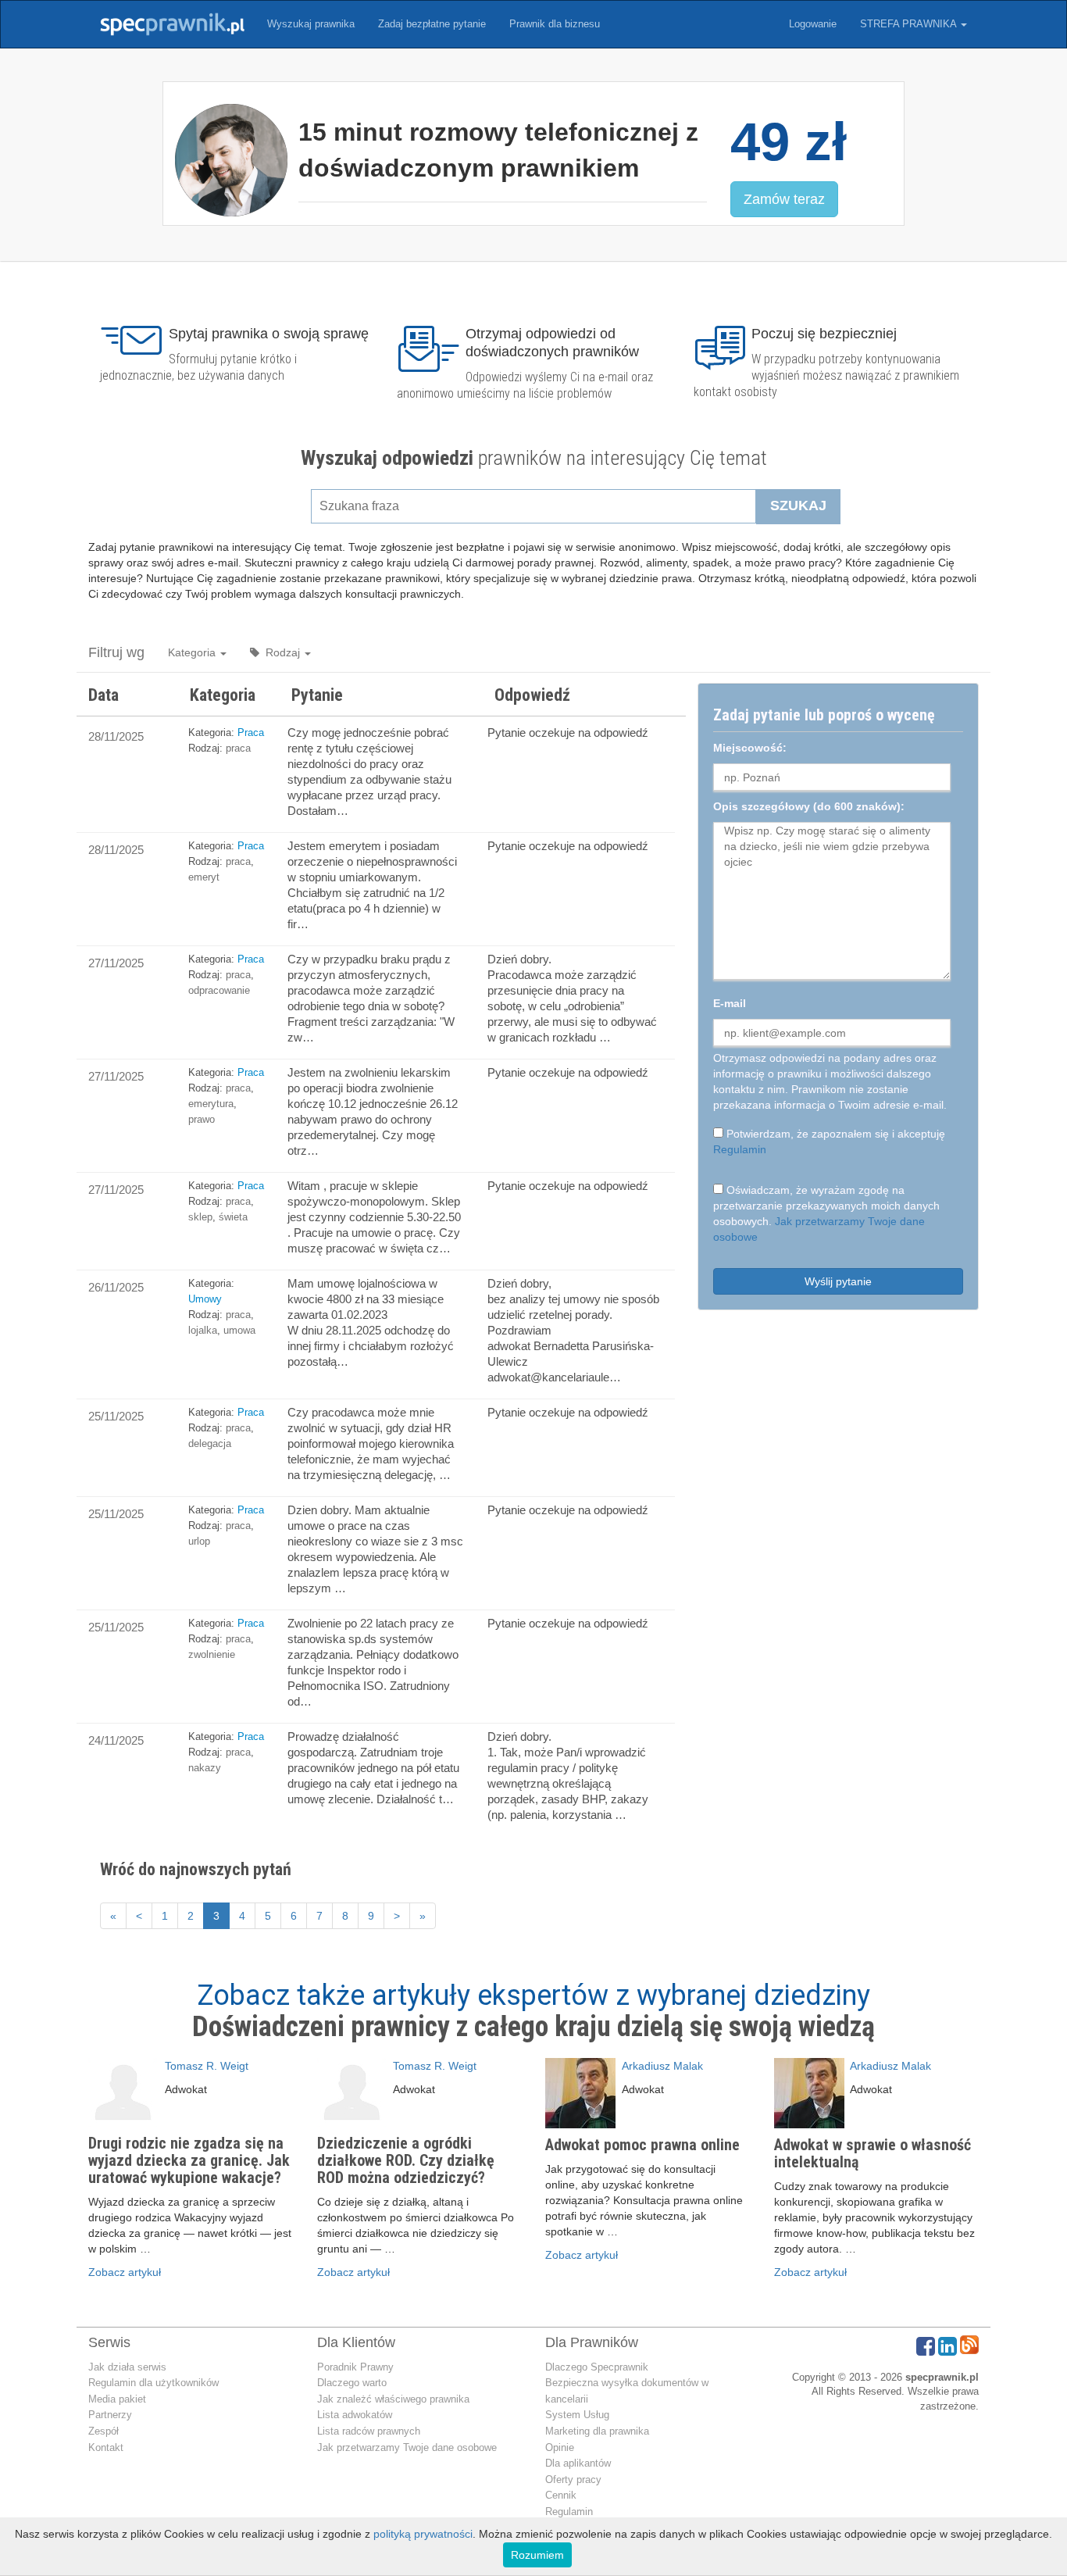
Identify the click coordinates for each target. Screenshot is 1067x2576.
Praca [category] (251, 732)
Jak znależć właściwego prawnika (393, 2399)
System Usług (577, 2415)
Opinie (560, 2447)
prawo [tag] (202, 1119)
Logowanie (813, 24)
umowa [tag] (239, 1330)
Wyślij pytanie (838, 1281)
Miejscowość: (750, 748)
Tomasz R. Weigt (207, 2066)
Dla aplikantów (578, 2463)
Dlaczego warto (352, 2383)
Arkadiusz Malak (662, 2066)
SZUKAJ (798, 506)
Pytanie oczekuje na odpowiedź (568, 732)
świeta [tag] (233, 1217)
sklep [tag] (200, 1217)
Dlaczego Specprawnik (597, 2367)
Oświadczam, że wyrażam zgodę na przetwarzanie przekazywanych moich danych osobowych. (826, 1213)
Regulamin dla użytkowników (153, 2383)
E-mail (730, 1003)
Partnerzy (110, 2415)
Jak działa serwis (127, 2367)
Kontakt (106, 2447)
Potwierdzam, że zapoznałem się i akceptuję (829, 1142)
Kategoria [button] (193, 652)
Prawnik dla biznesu (555, 24)
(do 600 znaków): (809, 806)
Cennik (561, 2495)
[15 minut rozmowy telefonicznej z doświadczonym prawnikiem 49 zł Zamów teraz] (533, 238)
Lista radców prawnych (369, 2431)
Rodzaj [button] (281, 652)
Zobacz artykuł (125, 2272)
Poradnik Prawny (355, 2367)
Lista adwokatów (355, 2415)
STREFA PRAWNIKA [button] (910, 24)
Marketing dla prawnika (597, 2431)
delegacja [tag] (210, 1443)
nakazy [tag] (205, 1768)
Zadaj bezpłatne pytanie (432, 24)
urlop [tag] (199, 1541)
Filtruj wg (116, 652)
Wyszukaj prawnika (311, 24)
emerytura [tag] (211, 1104)
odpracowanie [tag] (219, 990)
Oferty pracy (573, 2480)
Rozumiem (537, 2555)
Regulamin (740, 1149)
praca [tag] (238, 748)
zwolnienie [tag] (212, 1654)
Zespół (103, 2431)
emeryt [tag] (204, 877)
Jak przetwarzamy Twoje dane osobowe (407, 2447)
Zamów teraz (784, 199)
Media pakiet (117, 2399)
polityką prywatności (423, 2534)
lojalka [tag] (203, 1330)
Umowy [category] (205, 1299)
